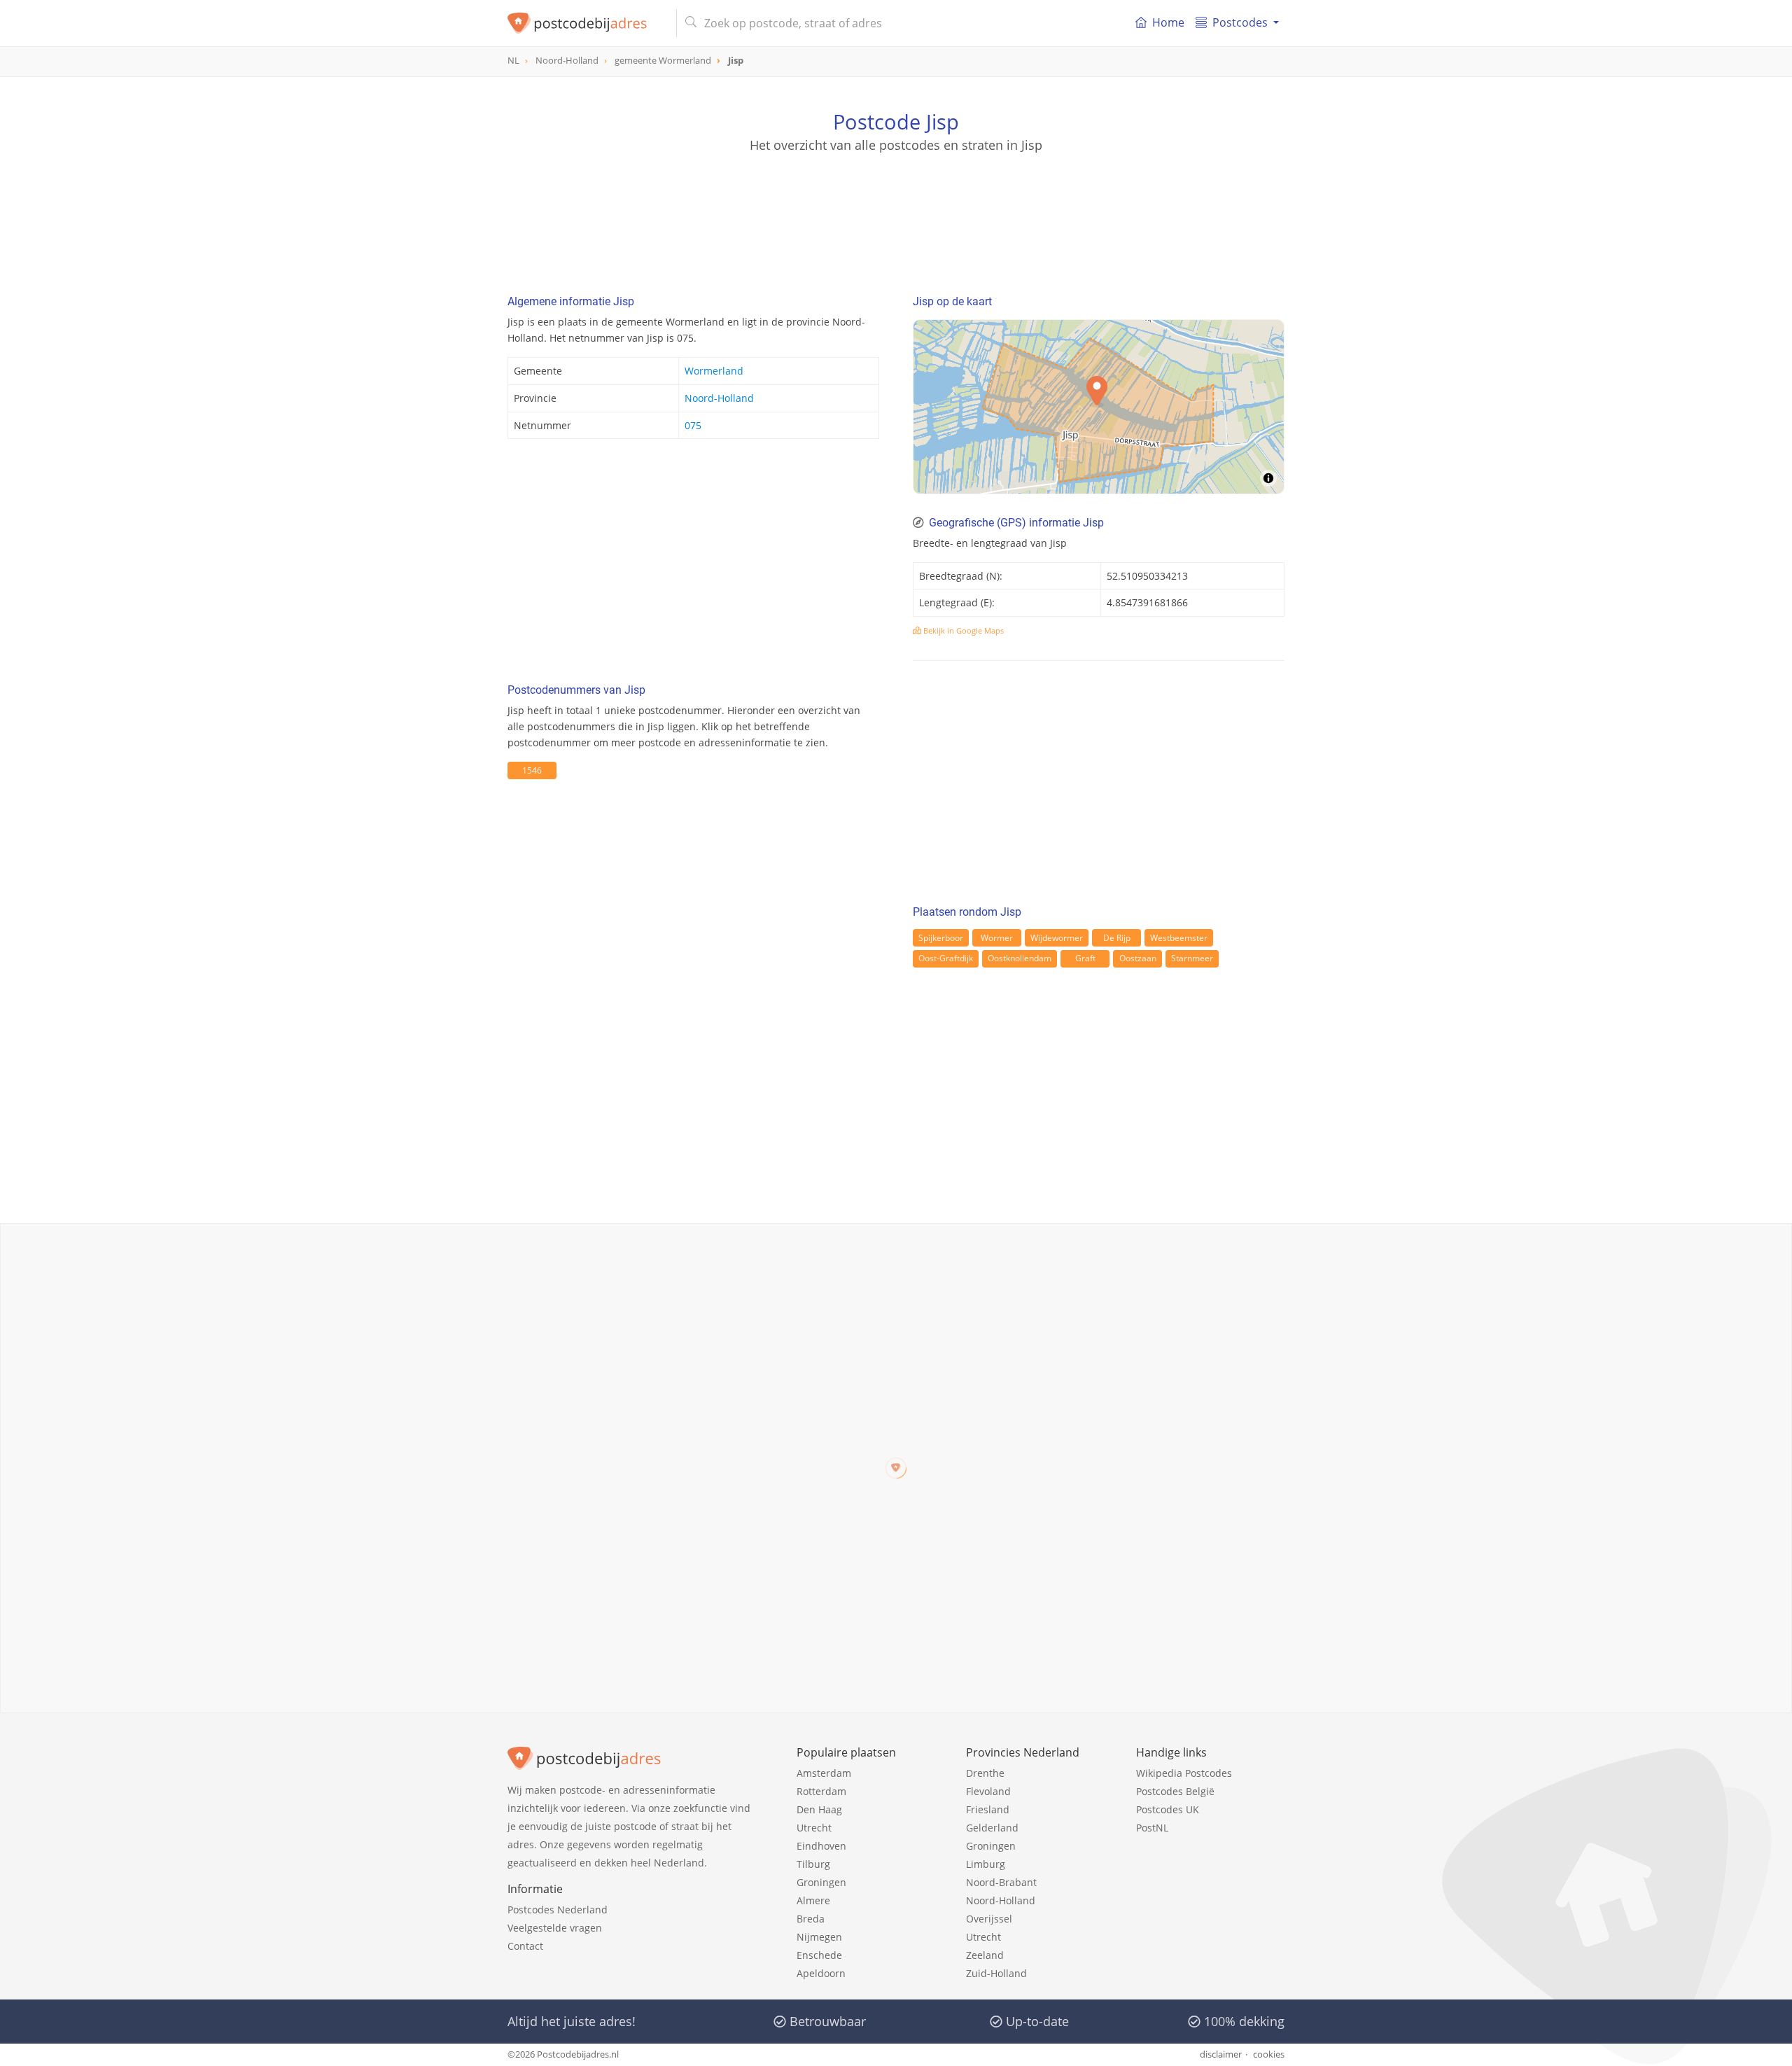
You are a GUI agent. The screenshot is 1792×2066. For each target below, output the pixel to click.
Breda (811, 1919)
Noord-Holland (719, 398)
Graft (1085, 958)
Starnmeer (1192, 958)
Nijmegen (819, 1937)
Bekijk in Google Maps (962, 630)
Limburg (986, 1864)
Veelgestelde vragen (555, 1928)
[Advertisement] (896, 217)
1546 (532, 770)
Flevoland (988, 1791)
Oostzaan (1138, 958)
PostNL (1152, 1828)
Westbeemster (1179, 938)
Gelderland (992, 1828)
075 (693, 425)
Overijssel (989, 1919)
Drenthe (985, 1773)
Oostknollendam (1020, 958)
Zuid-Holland (996, 1973)
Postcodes (1240, 22)
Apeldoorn (821, 1973)
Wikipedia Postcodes (1184, 1773)
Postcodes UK (1168, 1809)
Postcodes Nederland (558, 1910)
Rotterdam (821, 1791)
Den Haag (819, 1809)
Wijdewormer (1057, 938)
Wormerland (714, 371)
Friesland (988, 1809)
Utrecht (814, 1828)
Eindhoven (821, 1846)
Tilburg (813, 1864)
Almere (813, 1900)
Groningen (821, 1882)
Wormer (997, 938)
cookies (1269, 2054)
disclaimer (1221, 2054)
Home (1168, 22)
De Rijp (1117, 938)
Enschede (819, 1955)
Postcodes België (1175, 1791)
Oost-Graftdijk (946, 958)
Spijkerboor (941, 938)
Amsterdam (824, 1773)
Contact (525, 1946)
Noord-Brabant (1001, 1882)
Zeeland (985, 1955)
